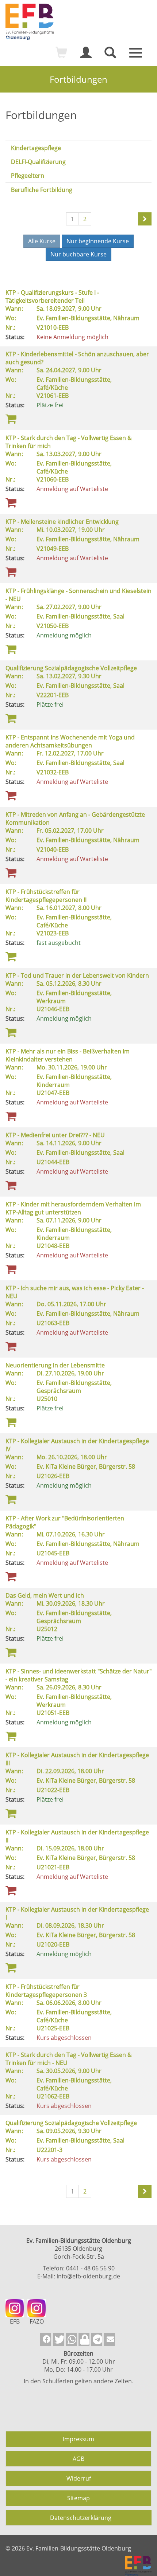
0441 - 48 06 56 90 (90, 2268)
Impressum (78, 2439)
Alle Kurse (42, 241)
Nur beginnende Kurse (98, 241)
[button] (46, 2339)
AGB (78, 2459)
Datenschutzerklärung (81, 2518)
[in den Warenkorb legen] (11, 418)
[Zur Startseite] (78, 22)
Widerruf (79, 2478)
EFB (15, 2321)
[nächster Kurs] (145, 219)
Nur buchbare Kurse (78, 254)
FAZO (37, 2321)
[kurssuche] (110, 56)
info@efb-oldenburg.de (88, 2276)
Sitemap (78, 2498)
